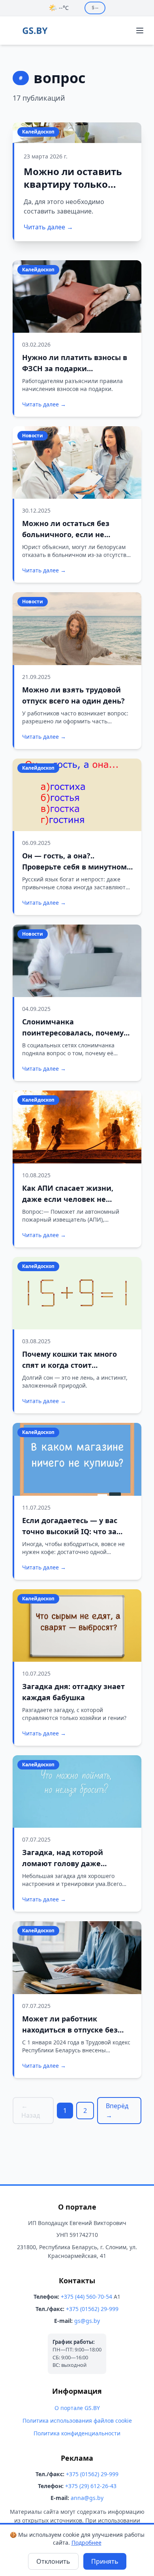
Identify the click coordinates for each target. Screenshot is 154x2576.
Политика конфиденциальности (77, 2433)
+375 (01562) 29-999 (92, 2309)
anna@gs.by (87, 2498)
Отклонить (53, 2561)
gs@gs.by (87, 2321)
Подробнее (86, 2543)
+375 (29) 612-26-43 (91, 2486)
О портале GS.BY (77, 2408)
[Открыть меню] (140, 31)
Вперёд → (117, 2111)
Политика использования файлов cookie (77, 2421)
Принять (105, 2561)
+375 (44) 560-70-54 (86, 2297)
